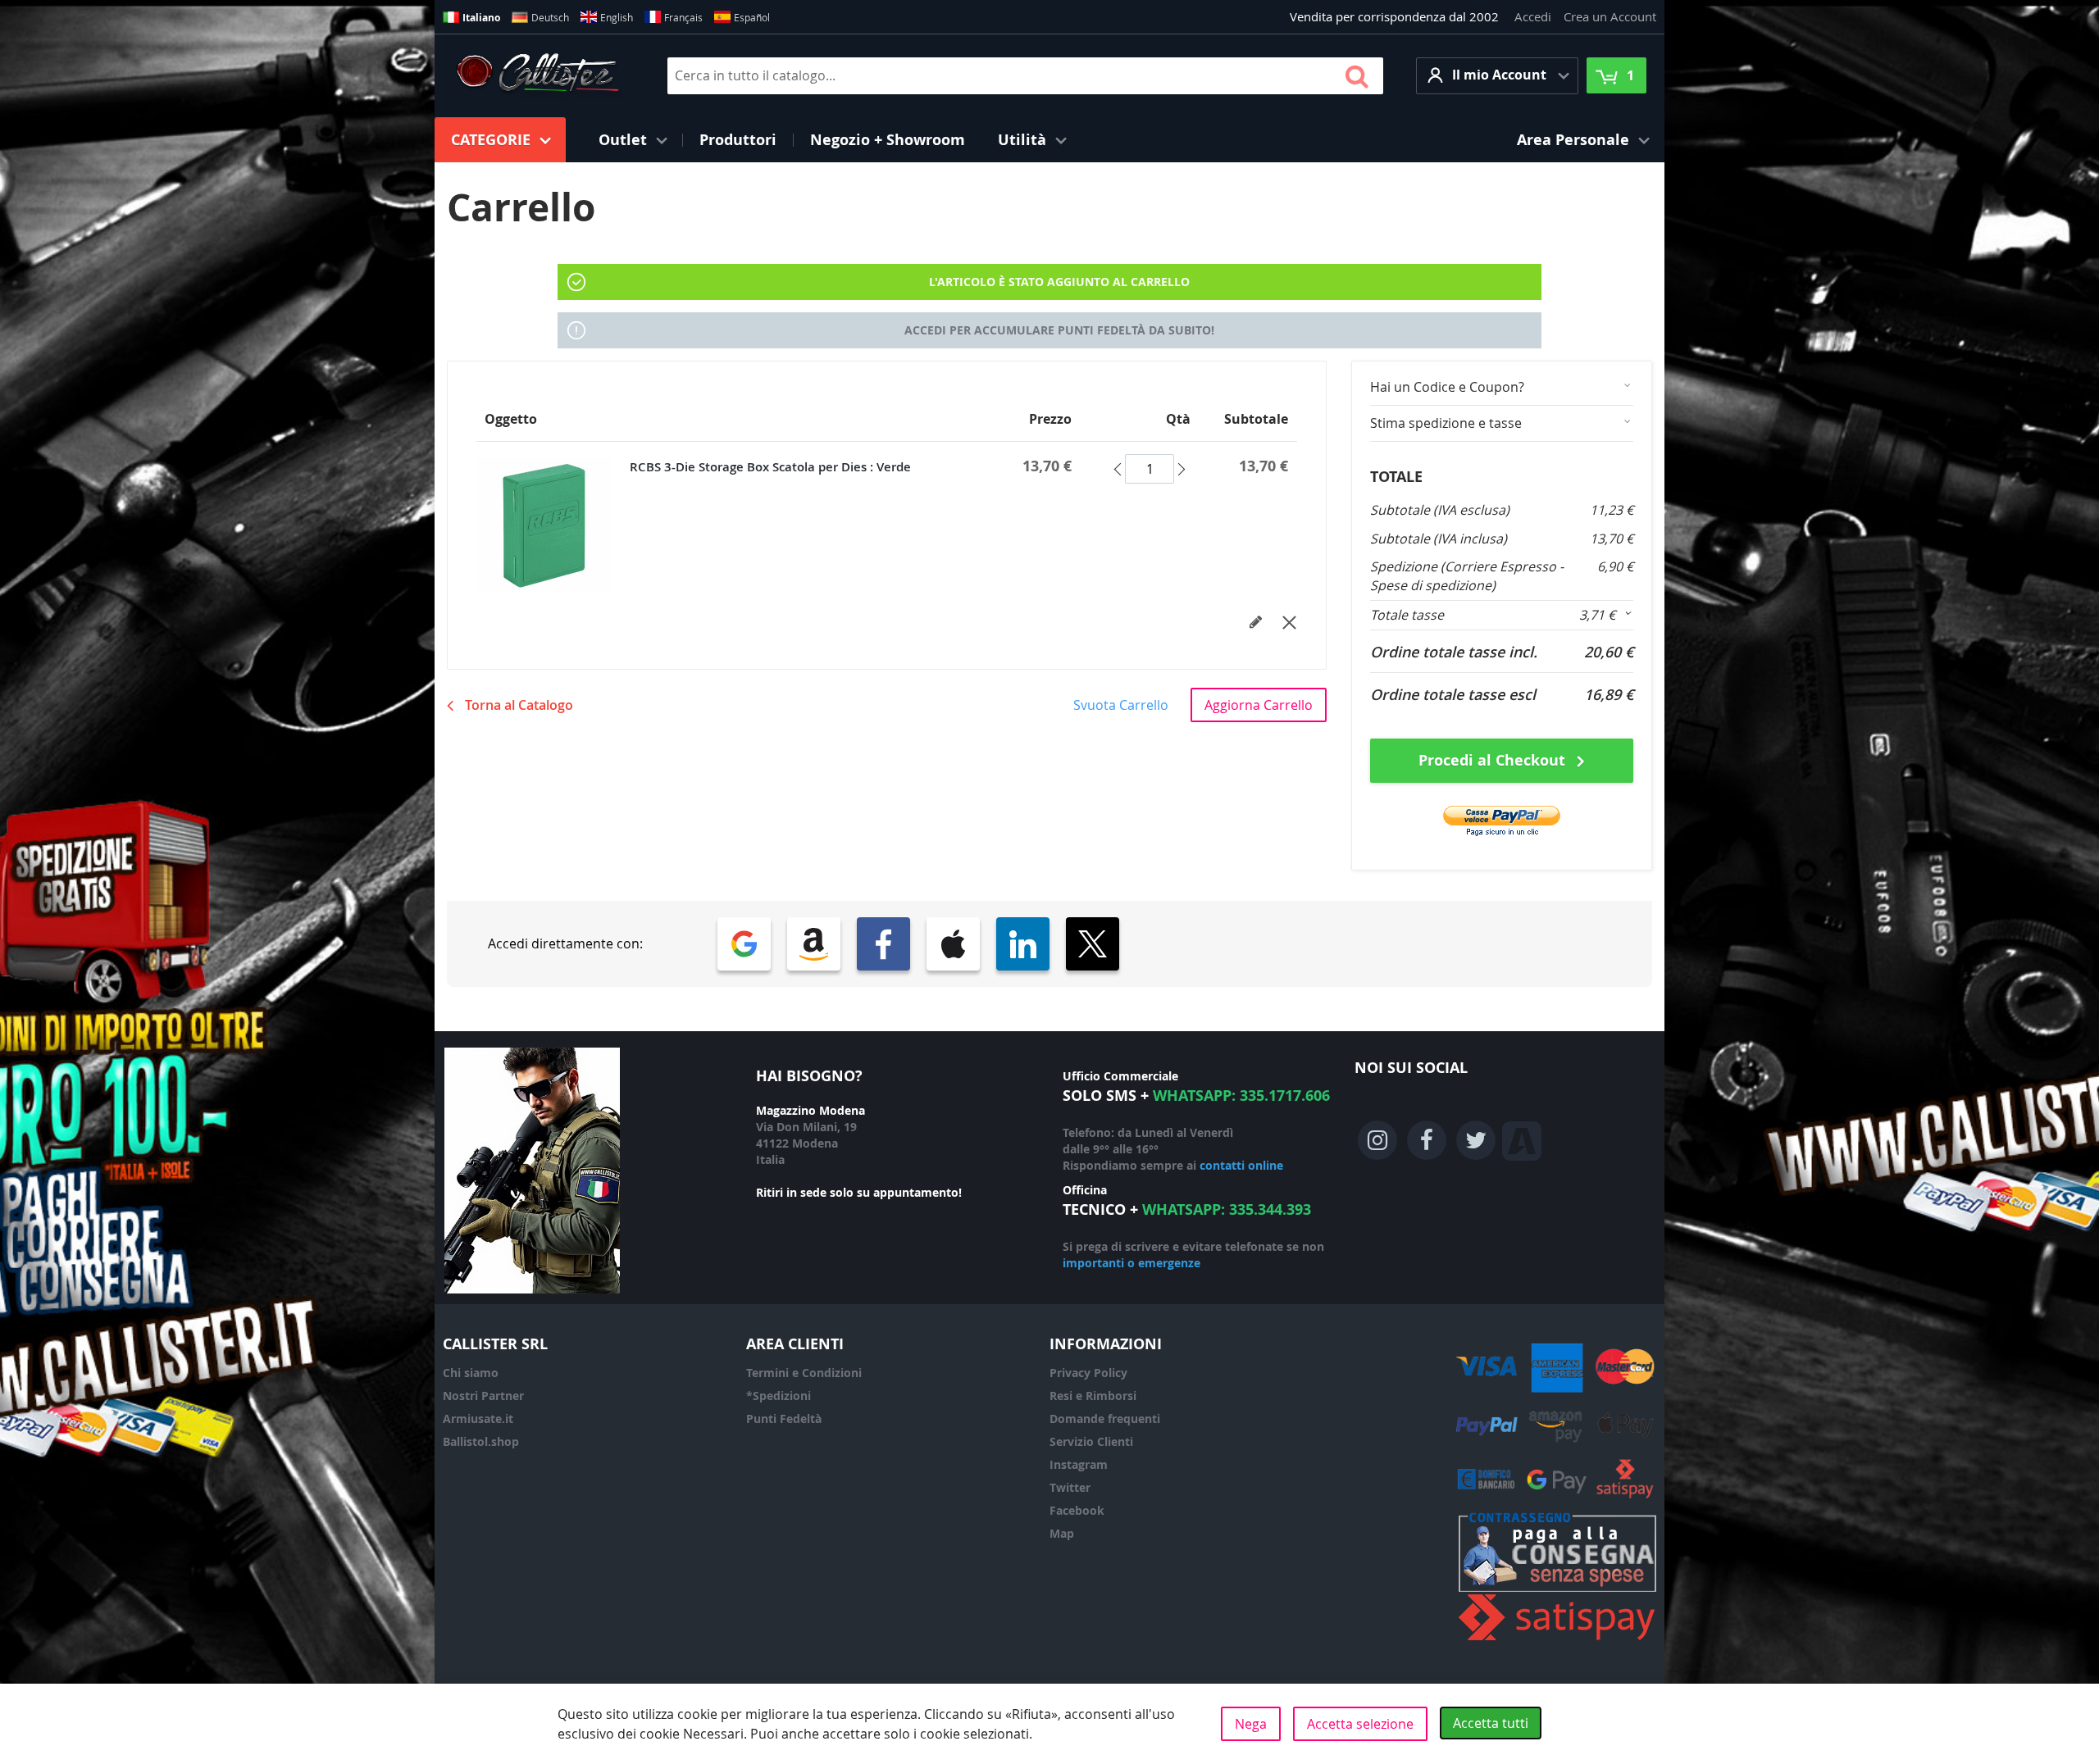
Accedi (1533, 16)
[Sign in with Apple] (953, 944)
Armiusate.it (478, 1418)
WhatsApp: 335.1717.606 (1241, 1096)
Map (1062, 1533)
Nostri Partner (483, 1396)
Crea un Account (1610, 16)
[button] (1497, 76)
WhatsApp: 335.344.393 (1227, 1209)
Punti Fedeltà (784, 1418)
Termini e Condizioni (804, 1373)
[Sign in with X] (1093, 944)
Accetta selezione (1360, 1724)
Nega (1251, 1724)
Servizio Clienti (1091, 1441)
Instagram (1079, 1464)
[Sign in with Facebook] (883, 944)
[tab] (1502, 387)
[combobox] (1025, 76)
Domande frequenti (1105, 1418)
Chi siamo (471, 1373)
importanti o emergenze (1131, 1263)
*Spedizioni (779, 1396)
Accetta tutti (1491, 1723)
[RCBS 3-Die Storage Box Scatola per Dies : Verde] (553, 526)
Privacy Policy (1088, 1373)
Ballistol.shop (481, 1441)
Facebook (1077, 1510)
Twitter (1070, 1487)
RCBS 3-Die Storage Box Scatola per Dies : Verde (770, 467)
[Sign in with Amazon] (814, 944)
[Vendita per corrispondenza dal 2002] (537, 75)
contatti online (1241, 1165)
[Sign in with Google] (744, 944)
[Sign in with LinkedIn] (1023, 944)
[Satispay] (1557, 1641)
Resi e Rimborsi (1093, 1396)
